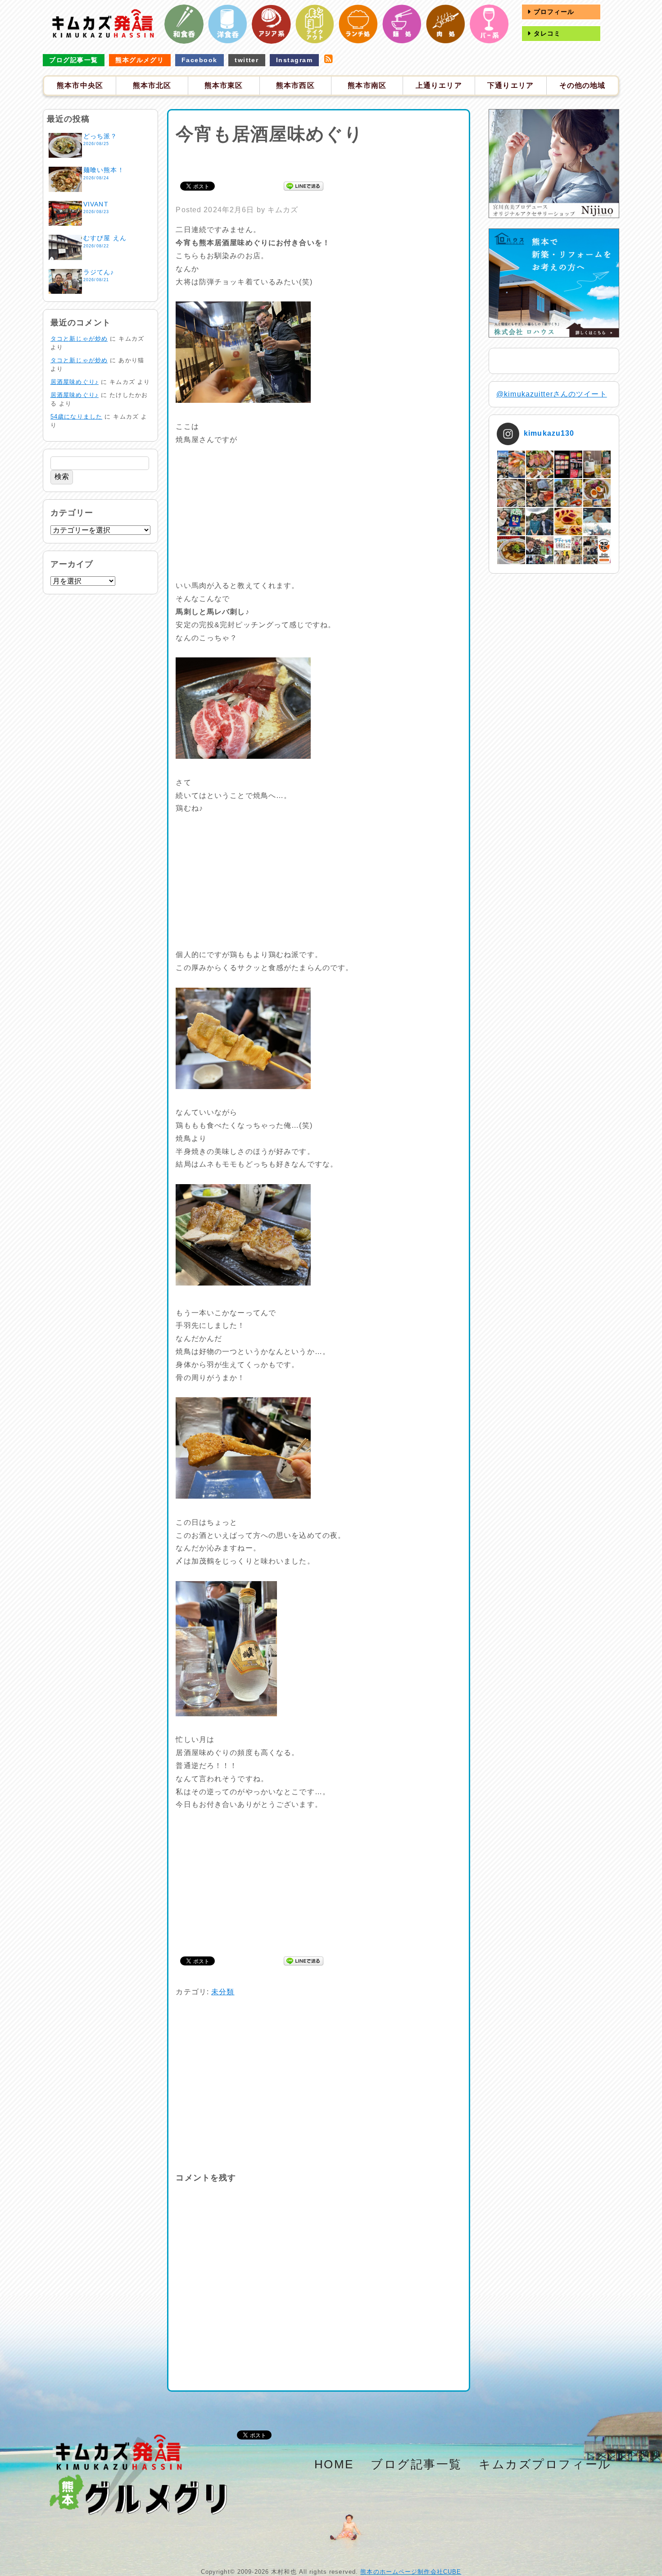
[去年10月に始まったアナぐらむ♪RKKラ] (568, 550)
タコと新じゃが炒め (79, 339)
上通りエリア (439, 85)
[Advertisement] (319, 161)
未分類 (223, 1992)
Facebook (200, 60)
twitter (247, 60)
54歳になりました (76, 417)
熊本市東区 (224, 85)
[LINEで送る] (304, 185)
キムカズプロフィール (545, 2464)
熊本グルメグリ (140, 60)
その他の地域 (583, 85)
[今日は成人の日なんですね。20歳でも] (597, 522)
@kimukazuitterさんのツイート (552, 394)
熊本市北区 (152, 85)
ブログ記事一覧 (73, 60)
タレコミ (546, 33)
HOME (334, 2464)
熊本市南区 (367, 85)
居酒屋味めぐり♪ (75, 382)
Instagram (294, 60)
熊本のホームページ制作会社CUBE (411, 2572)
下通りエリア (510, 85)
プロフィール (553, 12)
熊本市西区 (295, 85)
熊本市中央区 (80, 85)
